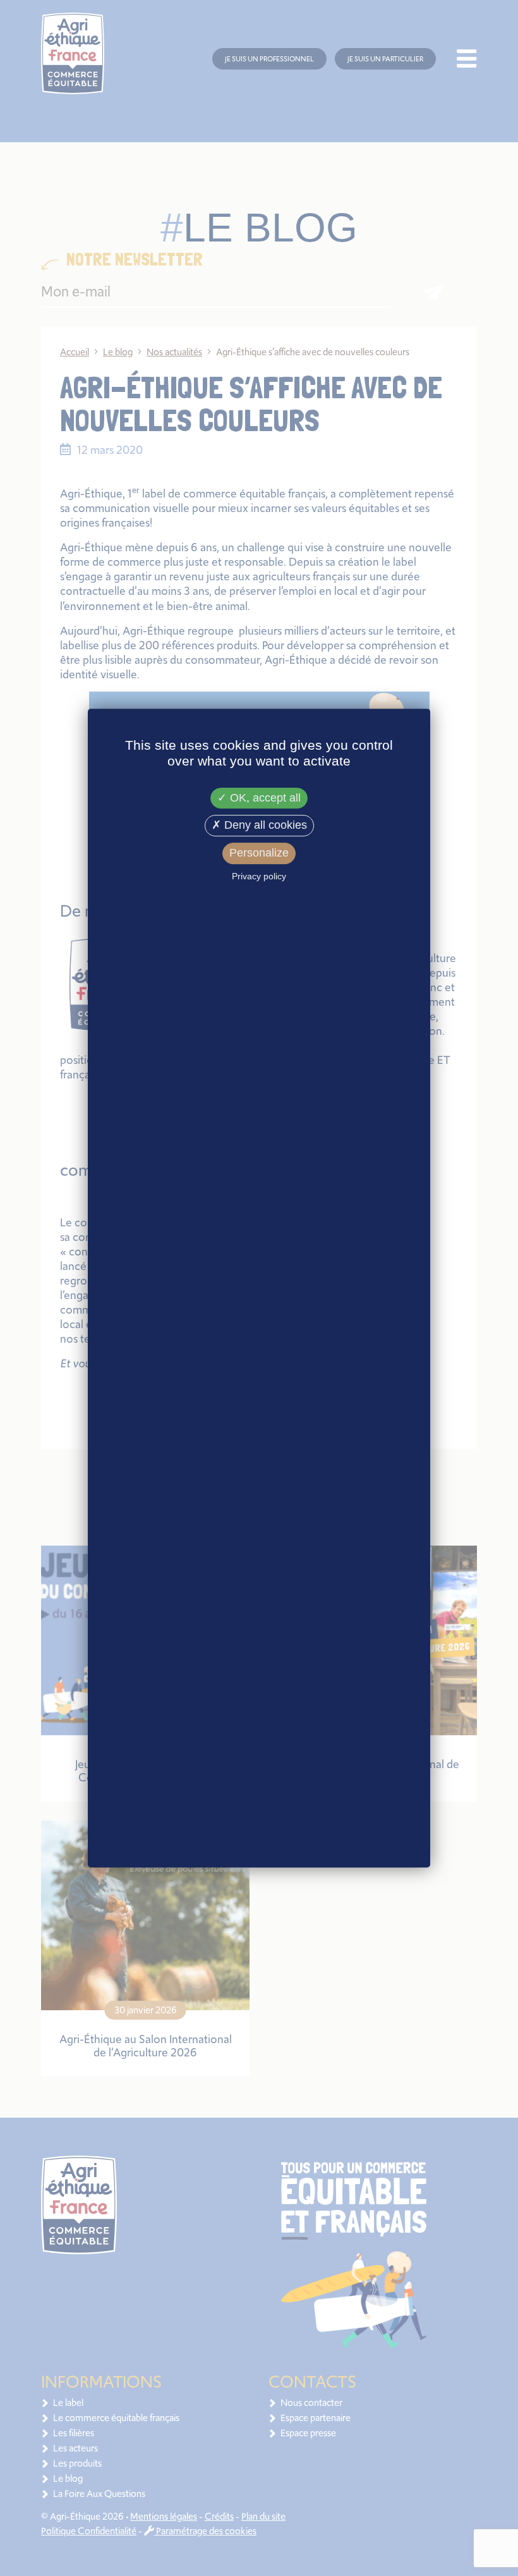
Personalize (259, 853)
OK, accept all (264, 798)
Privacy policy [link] (259, 876)
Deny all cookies (264, 826)
